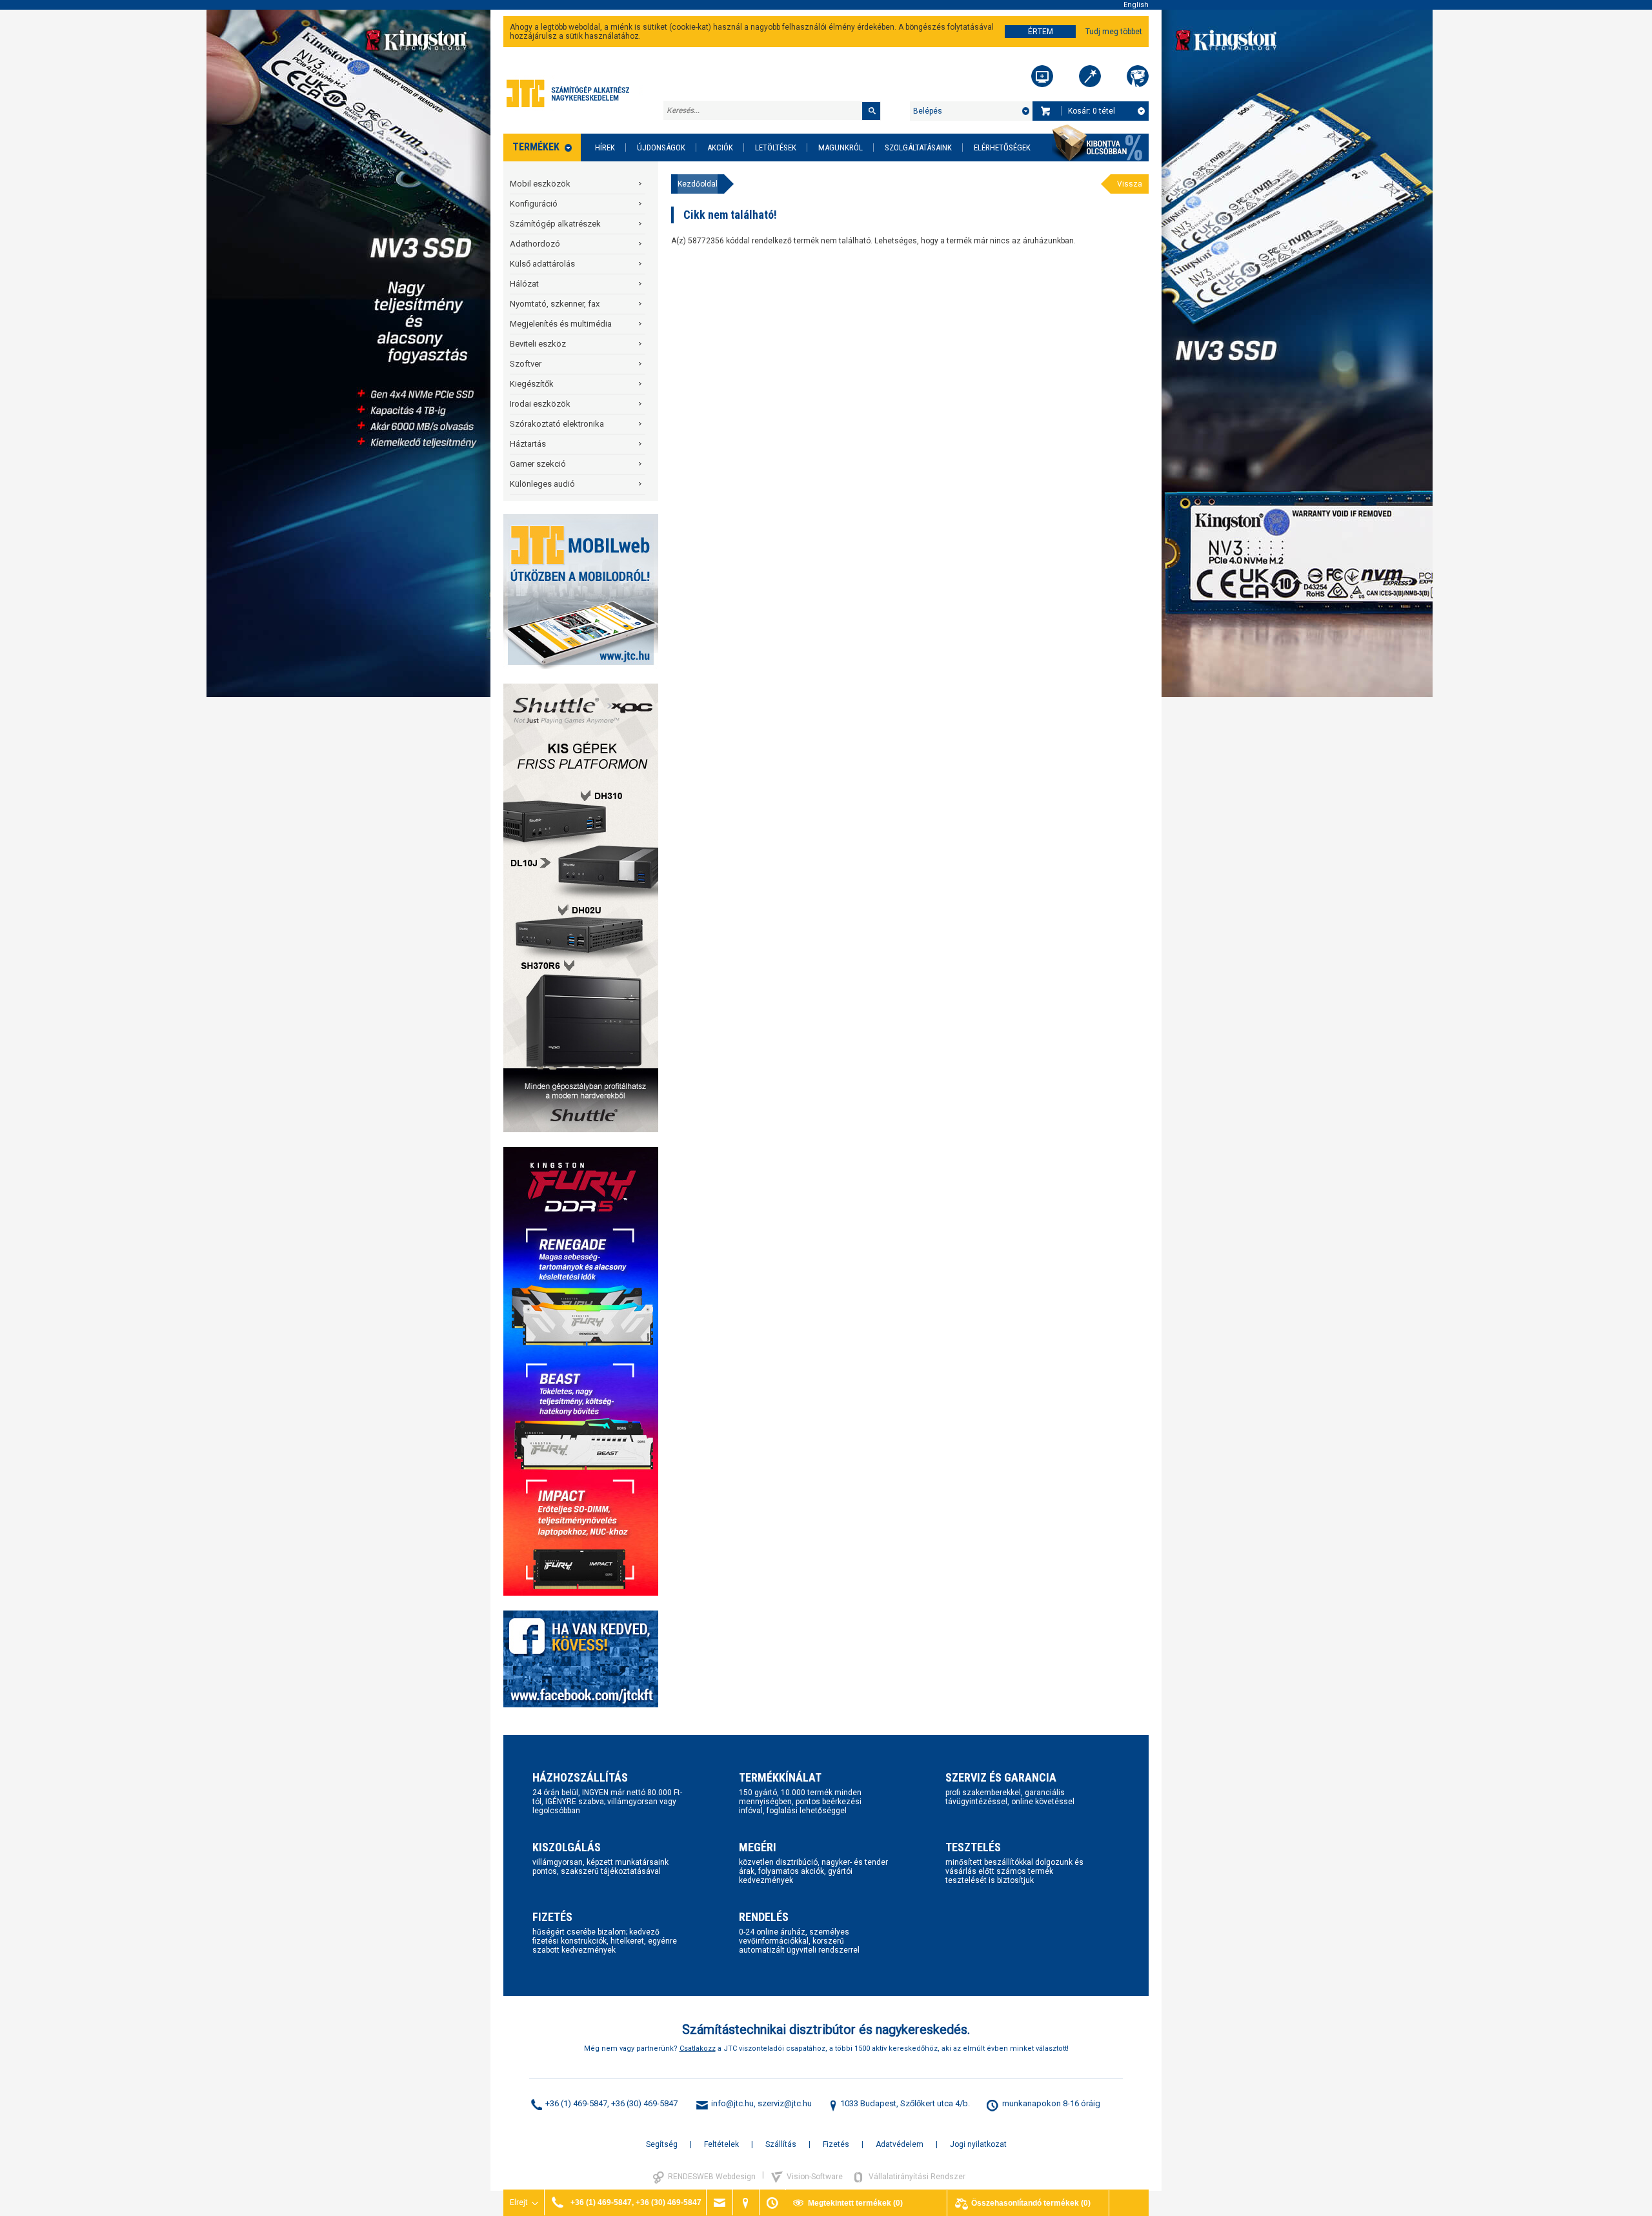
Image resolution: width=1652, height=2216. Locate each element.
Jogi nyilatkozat (978, 2144)
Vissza (1130, 184)
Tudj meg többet (1114, 32)
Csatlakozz (698, 2048)
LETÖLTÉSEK (776, 147)
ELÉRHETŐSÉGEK (1002, 147)
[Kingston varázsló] (1138, 76)
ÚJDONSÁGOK (661, 147)
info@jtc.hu (732, 2103)
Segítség (662, 2144)
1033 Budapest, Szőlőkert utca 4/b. (905, 2103)
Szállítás (781, 2144)
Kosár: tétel (1092, 111)
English (1136, 5)
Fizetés (836, 2144)
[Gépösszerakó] (1042, 76)
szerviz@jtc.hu (785, 2103)
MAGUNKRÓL (841, 147)
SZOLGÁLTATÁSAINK (918, 147)
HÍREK (605, 147)
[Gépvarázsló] (1090, 76)
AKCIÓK (720, 147)
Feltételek (721, 2144)
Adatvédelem (900, 2144)
